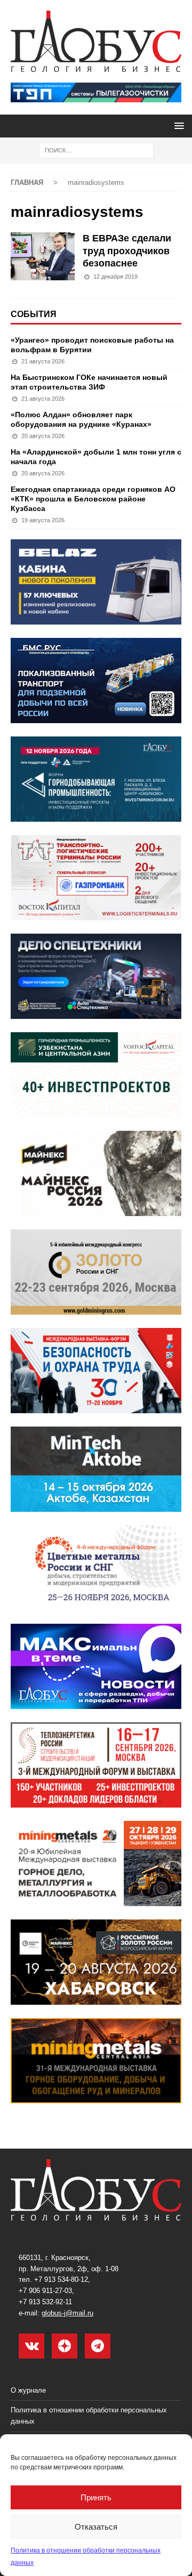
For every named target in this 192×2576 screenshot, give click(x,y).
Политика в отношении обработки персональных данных (89, 2416)
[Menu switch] (177, 125)
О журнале (28, 2390)
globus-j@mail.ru (67, 2313)
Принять (96, 2497)
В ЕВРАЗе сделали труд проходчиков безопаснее (127, 251)
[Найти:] (96, 150)
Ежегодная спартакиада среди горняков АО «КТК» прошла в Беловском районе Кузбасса (93, 499)
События (34, 314)
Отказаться (96, 2527)
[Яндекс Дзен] (65, 2346)
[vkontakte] (31, 2346)
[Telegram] (98, 2346)
